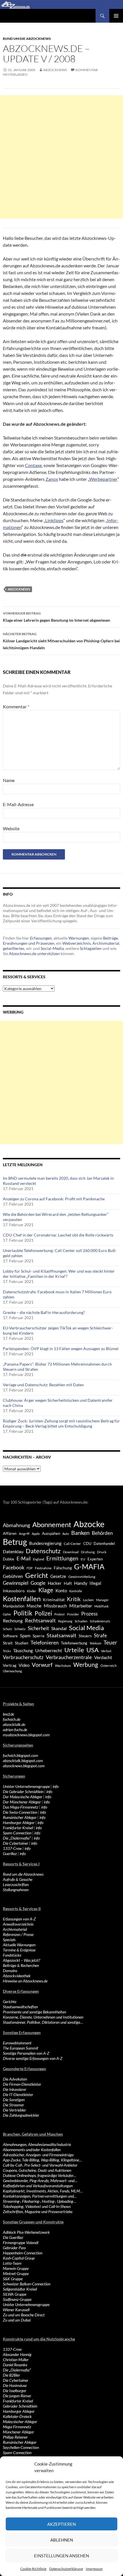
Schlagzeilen (91, 948)
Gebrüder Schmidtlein (20, 2406)
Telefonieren (45, 1642)
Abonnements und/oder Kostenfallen (32, 2150)
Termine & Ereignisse (19, 1950)
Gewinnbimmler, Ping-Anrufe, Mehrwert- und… (40, 2181)
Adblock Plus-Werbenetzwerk (26, 2232)
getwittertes (14, 948)
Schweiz (20, 1629)
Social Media (86, 1628)
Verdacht (103, 1657)
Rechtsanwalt (40, 1620)
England (38, 1559)
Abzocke (89, 1524)
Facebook (14, 1567)
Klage (46, 1590)
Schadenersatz (100, 1621)
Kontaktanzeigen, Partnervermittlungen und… (40, 2196)
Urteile (74, 1650)
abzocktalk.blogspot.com (23, 1761)
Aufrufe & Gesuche (18, 1879)
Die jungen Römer (17, 2396)
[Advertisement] (61, 157)
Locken (88, 1600)
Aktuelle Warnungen (19, 1945)
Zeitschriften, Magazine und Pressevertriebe (38, 2212)
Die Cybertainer (16, 1843)
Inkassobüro (14, 1591)
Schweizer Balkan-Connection (27, 2284)
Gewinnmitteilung (82, 1576)
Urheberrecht (49, 1650)
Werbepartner (103, 479)
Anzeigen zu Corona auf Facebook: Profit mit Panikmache (54, 1199)
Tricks (7, 1651)
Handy (81, 1583)
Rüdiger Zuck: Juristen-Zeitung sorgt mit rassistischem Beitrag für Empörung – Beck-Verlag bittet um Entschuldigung (61, 1423)
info (56, 1786)
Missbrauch (55, 1606)
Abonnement (52, 1525)
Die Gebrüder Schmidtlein (23, 1791)
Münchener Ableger (18, 2432)
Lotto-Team (12, 2263)
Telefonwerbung (74, 1643)
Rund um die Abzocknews (27, 39)
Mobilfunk (102, 1606)
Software (10, 1636)
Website (11, 828)
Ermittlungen (62, 1558)
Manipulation (14, 1606)
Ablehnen (62, 2540)
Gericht (37, 1575)
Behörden (102, 1533)
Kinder (31, 1591)
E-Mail (24, 1559)
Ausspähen (51, 1533)
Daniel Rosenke (15, 2365)
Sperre (38, 1636)
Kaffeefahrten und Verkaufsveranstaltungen (38, 2186)
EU (83, 1559)
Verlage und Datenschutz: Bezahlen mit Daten (43, 1385)
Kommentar (16, 706)
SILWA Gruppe (15, 2294)
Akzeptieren (61, 2524)
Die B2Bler (11, 2375)
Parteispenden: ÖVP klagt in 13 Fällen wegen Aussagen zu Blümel (61, 1349)
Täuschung (23, 1650)
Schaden (81, 1621)
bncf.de (8, 1714)
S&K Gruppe (13, 2279)
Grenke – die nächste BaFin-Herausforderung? (44, 1312)
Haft (68, 1583)
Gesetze (58, 1576)
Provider (73, 1614)
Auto (66, 1534)
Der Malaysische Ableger (23, 1797)
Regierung (65, 1621)
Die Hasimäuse (15, 2385)
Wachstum (63, 1666)
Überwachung (12, 1671)
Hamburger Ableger (19, 1822)
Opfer (7, 1614)
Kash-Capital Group (19, 2258)
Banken (80, 1533)
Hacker (55, 1583)
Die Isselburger (15, 2391)
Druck (102, 1552)
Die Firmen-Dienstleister (22, 2084)
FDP (30, 1568)
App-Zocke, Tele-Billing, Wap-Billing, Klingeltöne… (42, 2160)
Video (24, 1665)
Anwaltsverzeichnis (18, 1924)
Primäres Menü (116, 16)
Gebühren (13, 1576)
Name (9, 780)
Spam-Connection (17, 1833)
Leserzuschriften (16, 1884)
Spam (25, 1636)
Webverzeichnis (77, 943)
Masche (34, 1606)
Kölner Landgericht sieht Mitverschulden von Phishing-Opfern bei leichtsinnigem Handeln (61, 641)
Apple (36, 1534)
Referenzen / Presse (18, 1934)
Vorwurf (42, 1665)
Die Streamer (13, 2105)
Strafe (100, 1636)
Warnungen (79, 938)
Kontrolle (76, 1591)
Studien (22, 1643)
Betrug (15, 1542)
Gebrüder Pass (14, 2248)
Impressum (94, 2569)
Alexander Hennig (17, 2354)
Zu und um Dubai (17, 2320)
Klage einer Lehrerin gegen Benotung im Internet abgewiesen (56, 617)
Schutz (7, 1629)
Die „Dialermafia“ (17, 1838)
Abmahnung (16, 1525)
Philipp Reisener (15, 2437)
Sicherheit (38, 1628)
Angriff (24, 1534)
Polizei (43, 1613)
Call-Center (72, 1544)
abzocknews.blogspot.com (24, 1766)
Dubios (9, 1559)
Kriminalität (54, 1600)
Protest (59, 1614)
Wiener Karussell (16, 2310)
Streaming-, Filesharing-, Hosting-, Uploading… (39, 2201)
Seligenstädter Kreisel (20, 2289)
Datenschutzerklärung (66, 2569)
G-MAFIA (89, 1567)
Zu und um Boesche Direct (24, 2315)
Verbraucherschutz (23, 1657)
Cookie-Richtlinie (33, 2569)
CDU (87, 1543)
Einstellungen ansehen (61, 2556)
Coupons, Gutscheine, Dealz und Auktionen (37, 2170)
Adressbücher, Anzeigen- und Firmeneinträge (38, 2155)
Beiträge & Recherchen (21, 1965)
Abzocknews (55, 70)
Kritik (74, 1599)
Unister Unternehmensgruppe (26, 2304)
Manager (102, 1600)
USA (93, 1650)
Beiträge (110, 938)
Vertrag (10, 1665)
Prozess (89, 1614)
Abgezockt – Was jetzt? (21, 1960)
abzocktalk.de (14, 1724)
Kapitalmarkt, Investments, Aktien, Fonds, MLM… (43, 2191)
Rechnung (13, 1621)
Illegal (95, 1583)
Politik (23, 1613)
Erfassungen (41, 938)
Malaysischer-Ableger (20, 2422)
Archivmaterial (106, 943)
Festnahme (43, 1568)
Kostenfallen (22, 1598)
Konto (61, 1591)
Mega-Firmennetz (17, 2427)
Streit (8, 1643)
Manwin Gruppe (16, 2268)
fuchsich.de (12, 1719)
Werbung (86, 1664)
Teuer (110, 1642)
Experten (95, 1559)
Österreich (109, 1665)
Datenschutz (43, 1551)
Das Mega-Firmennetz (21, 1807)
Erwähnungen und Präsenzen (29, 943)
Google (38, 1583)
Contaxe (33, 465)
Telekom (95, 1643)
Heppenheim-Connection (23, 2253)
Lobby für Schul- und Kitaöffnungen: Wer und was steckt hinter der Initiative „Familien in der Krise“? (59, 1274)
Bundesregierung (45, 1543)
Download (71, 1552)
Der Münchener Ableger (22, 1802)
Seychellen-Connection (21, 2447)
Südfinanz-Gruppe (17, 2299)
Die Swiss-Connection (20, 1812)
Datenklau (13, 1551)
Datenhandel (104, 1544)
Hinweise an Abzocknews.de (25, 1981)
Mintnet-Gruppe (16, 2273)
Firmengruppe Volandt (21, 2242)
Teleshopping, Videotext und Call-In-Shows (37, 2206)
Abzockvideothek (17, 1976)
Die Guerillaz (13, 2237)
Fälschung (63, 1568)
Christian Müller (16, 2360)
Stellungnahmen (16, 1890)
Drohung (88, 1552)
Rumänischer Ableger (20, 1817)
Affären (10, 1533)
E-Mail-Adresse (18, 804)
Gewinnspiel (16, 1583)
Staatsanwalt (61, 1635)
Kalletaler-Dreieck (17, 2416)
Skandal (59, 1628)
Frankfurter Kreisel (18, 1828)
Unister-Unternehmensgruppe (26, 1786)
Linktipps (54, 520)
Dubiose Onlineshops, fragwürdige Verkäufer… (39, 2175)
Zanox (52, 479)
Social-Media (52, 948)
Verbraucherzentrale (69, 1657)
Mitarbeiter (81, 1606)
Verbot (106, 1651)
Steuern (85, 1636)
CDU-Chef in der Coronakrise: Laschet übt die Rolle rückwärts (58, 1235)
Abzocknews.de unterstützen (34, 953)
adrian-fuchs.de (15, 1730)
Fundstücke (12, 1955)
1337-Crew (12, 1848)
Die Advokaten (15, 2079)
